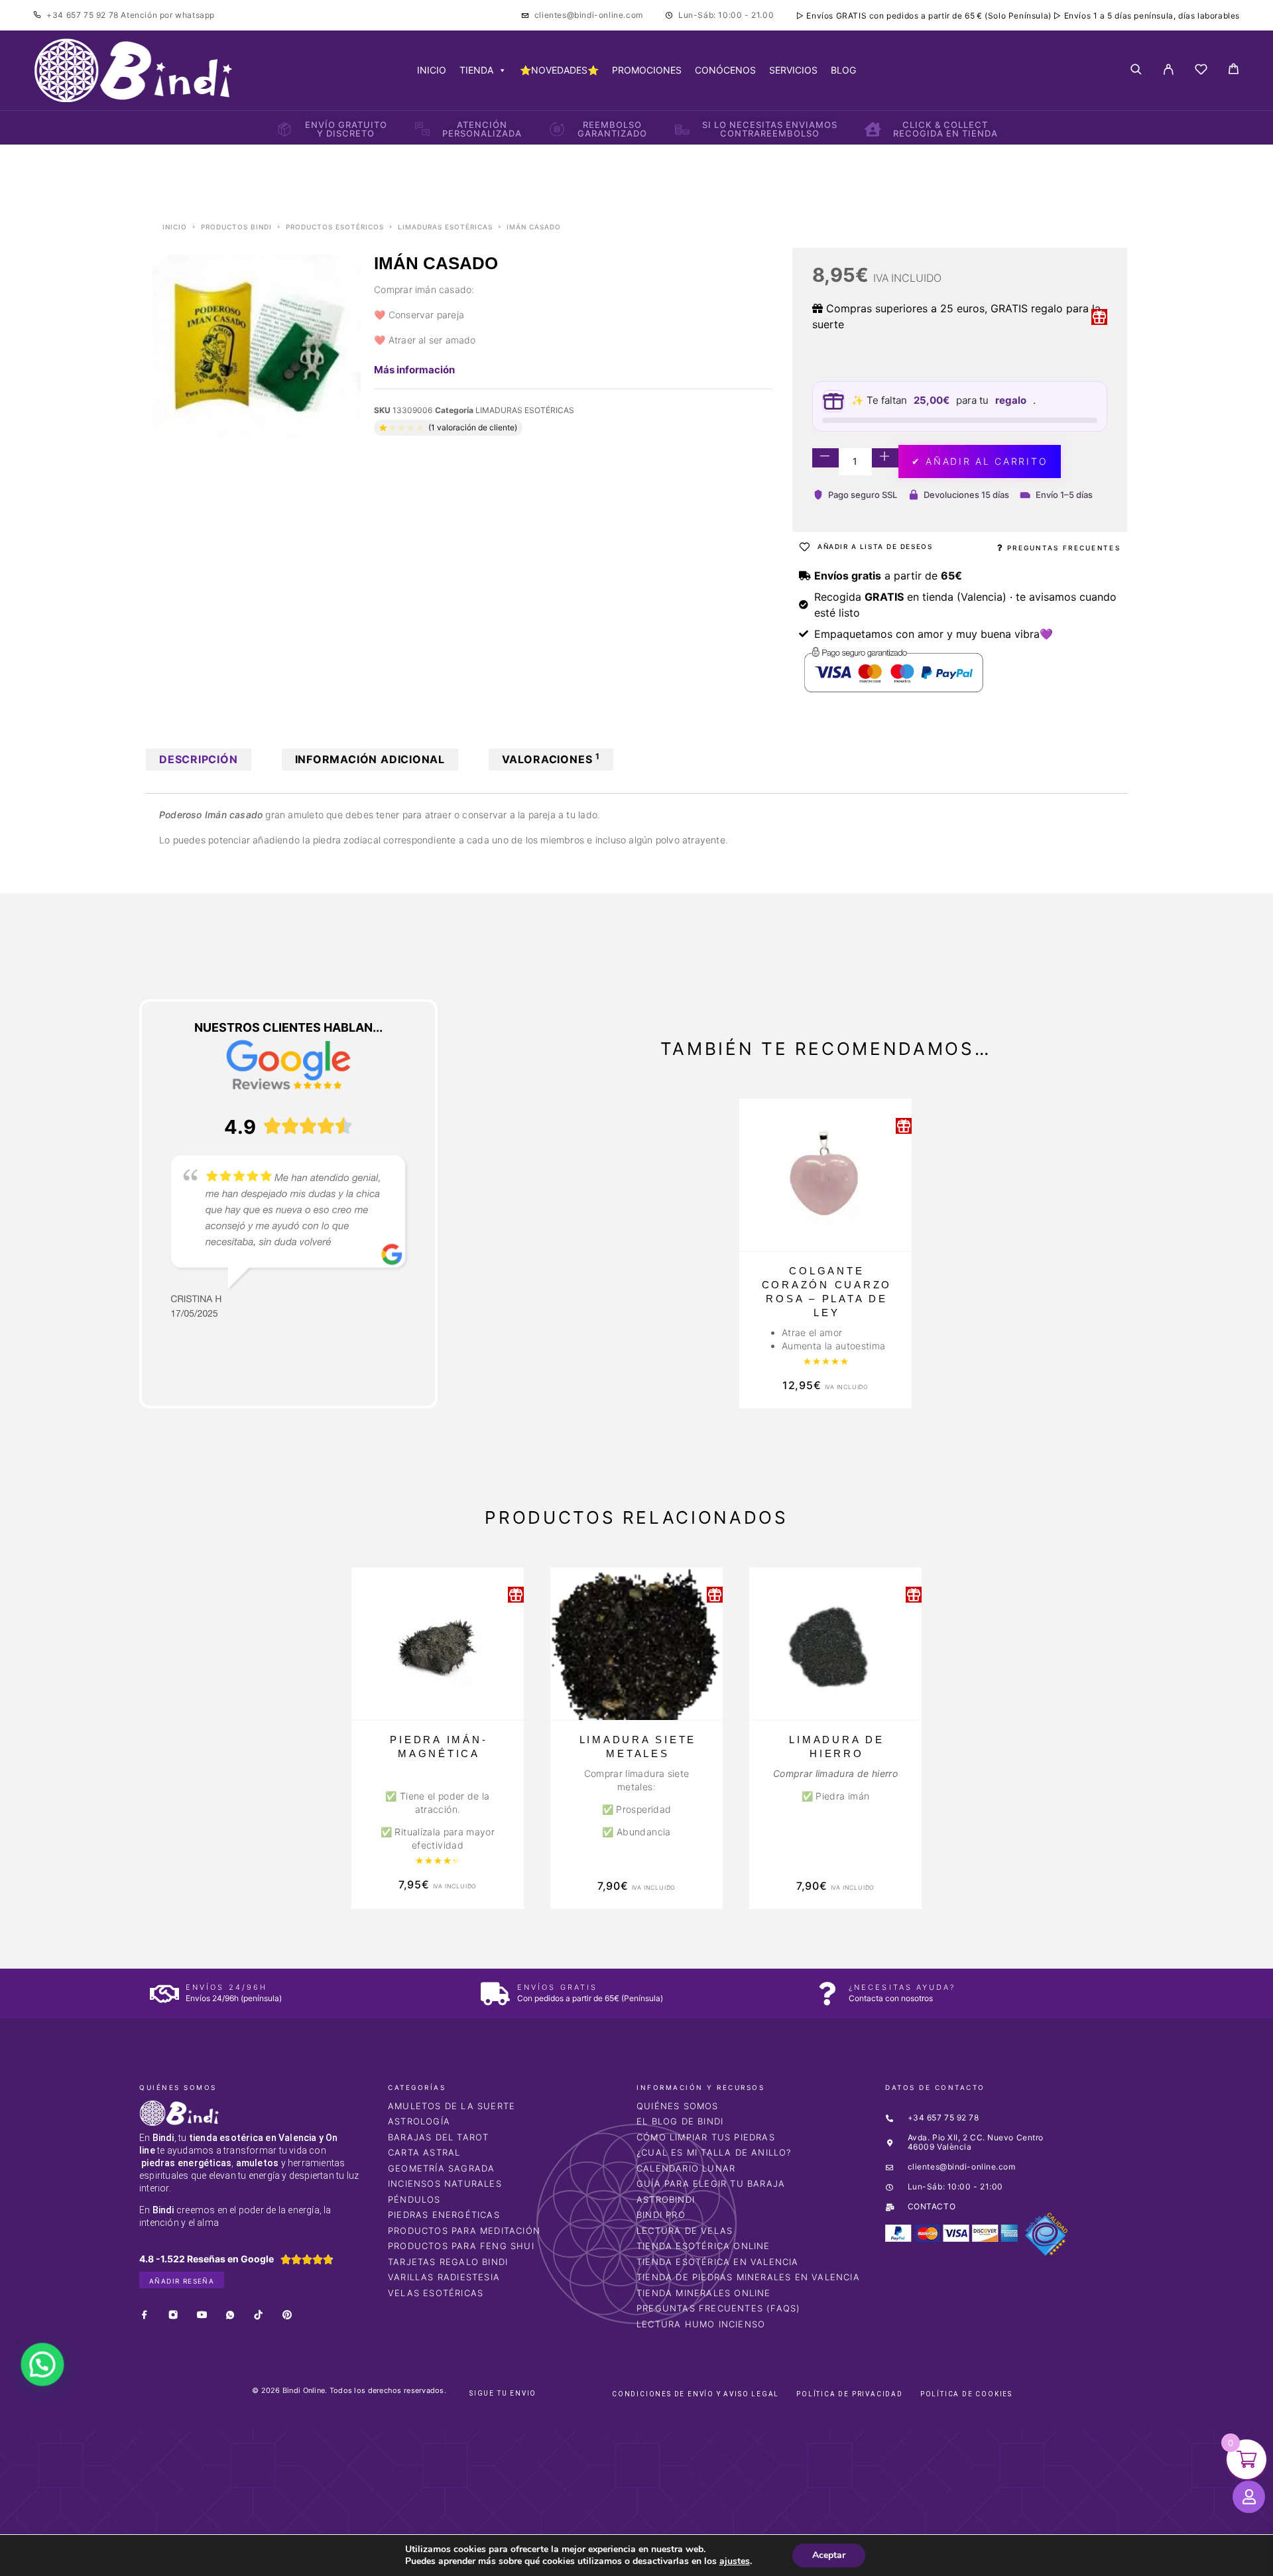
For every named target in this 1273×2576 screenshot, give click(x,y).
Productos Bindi (236, 227)
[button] (38, 2373)
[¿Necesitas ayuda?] (827, 1993)
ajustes (735, 2561)
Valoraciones (551, 759)
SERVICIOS (793, 70)
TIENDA (476, 70)
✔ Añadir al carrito (980, 461)
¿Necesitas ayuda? (902, 1987)
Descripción (199, 759)
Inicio (175, 227)
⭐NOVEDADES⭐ (559, 70)
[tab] (199, 760)
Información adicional (370, 759)
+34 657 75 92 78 (84, 15)
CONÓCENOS (725, 70)
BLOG (843, 70)
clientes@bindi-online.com (589, 15)
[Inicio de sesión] (1169, 70)
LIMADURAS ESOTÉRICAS (445, 227)
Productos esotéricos (335, 227)
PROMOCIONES (647, 70)
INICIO (432, 70)
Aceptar (829, 2555)
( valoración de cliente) (473, 427)
